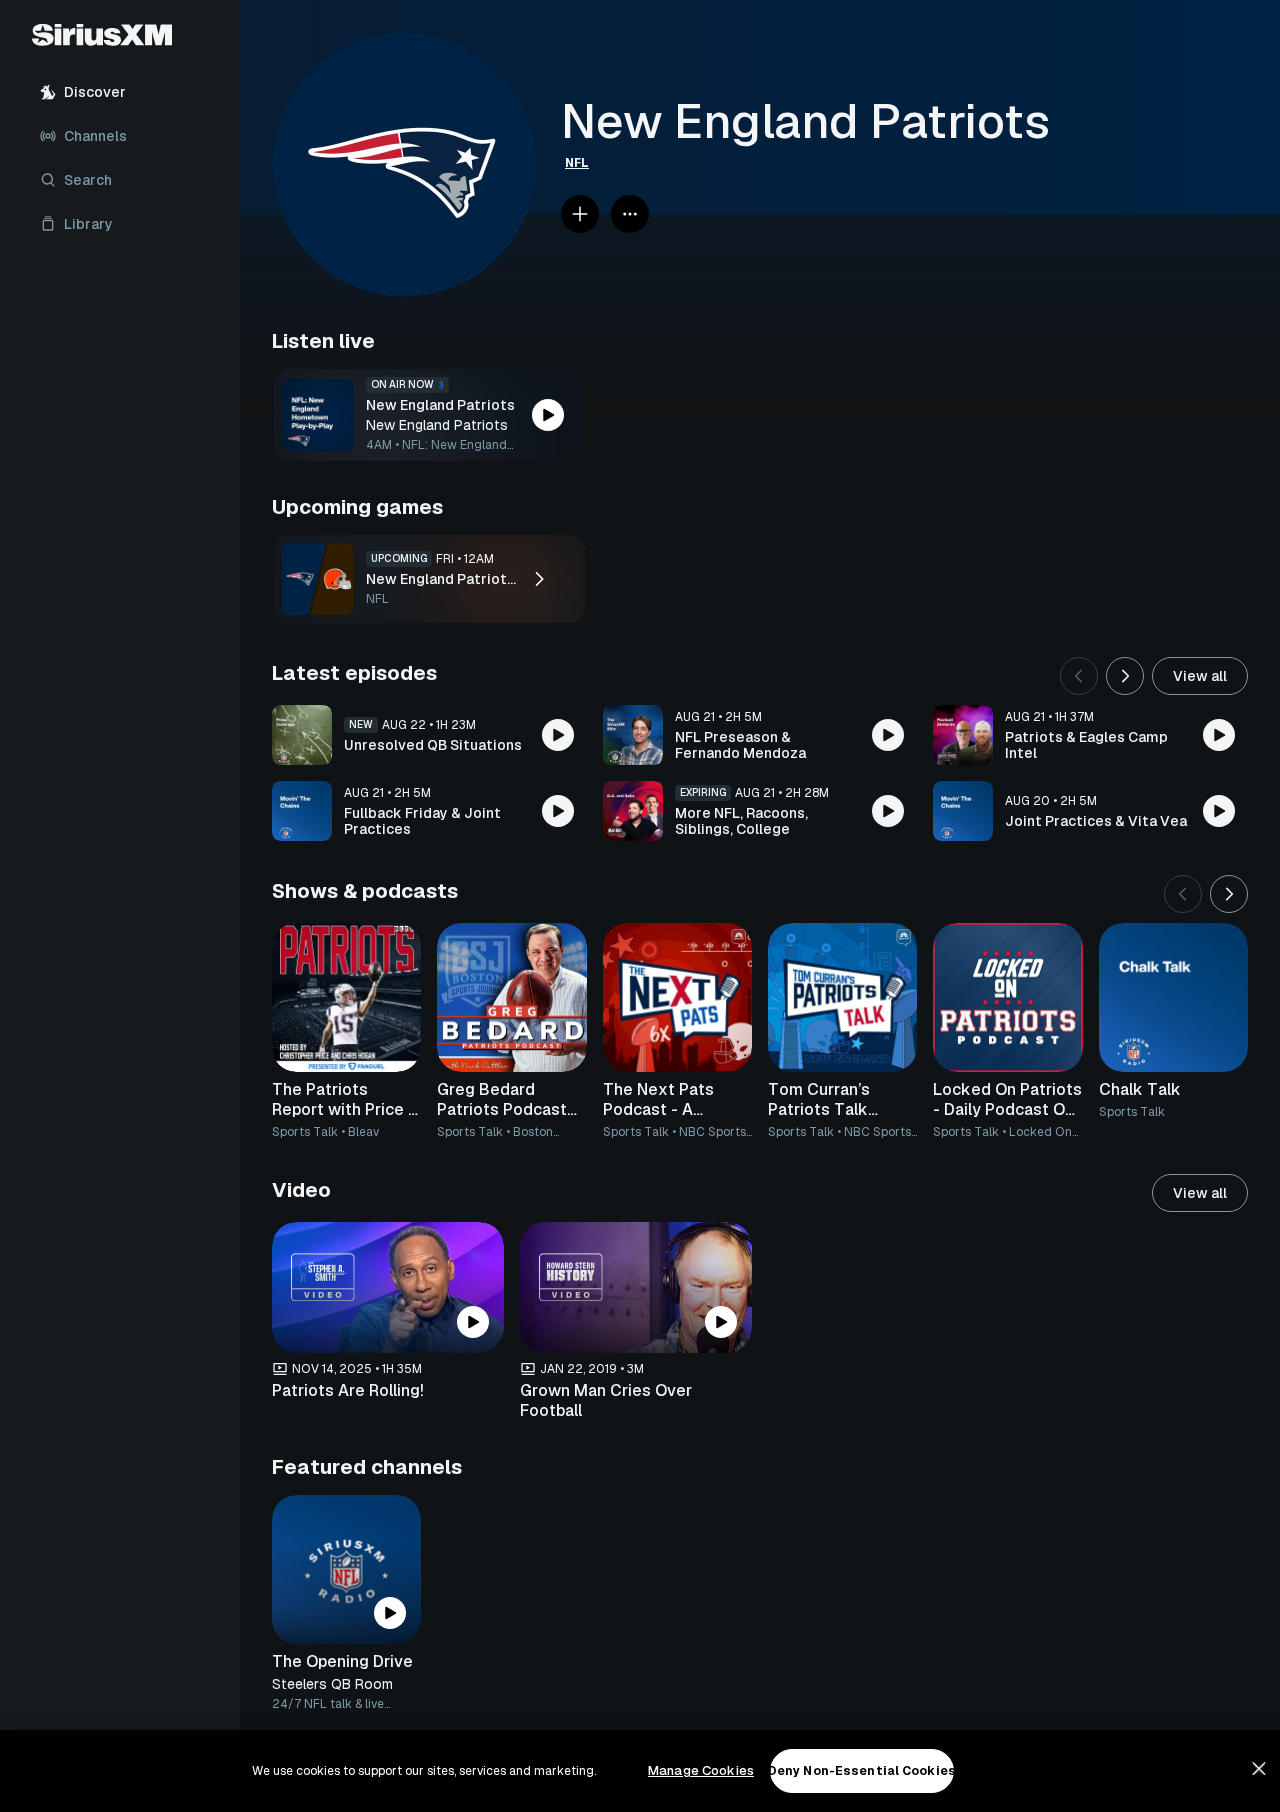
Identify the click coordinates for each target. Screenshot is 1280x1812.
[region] (640, 1771)
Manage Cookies (701, 1770)
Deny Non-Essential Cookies (862, 1771)
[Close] (1259, 1769)
